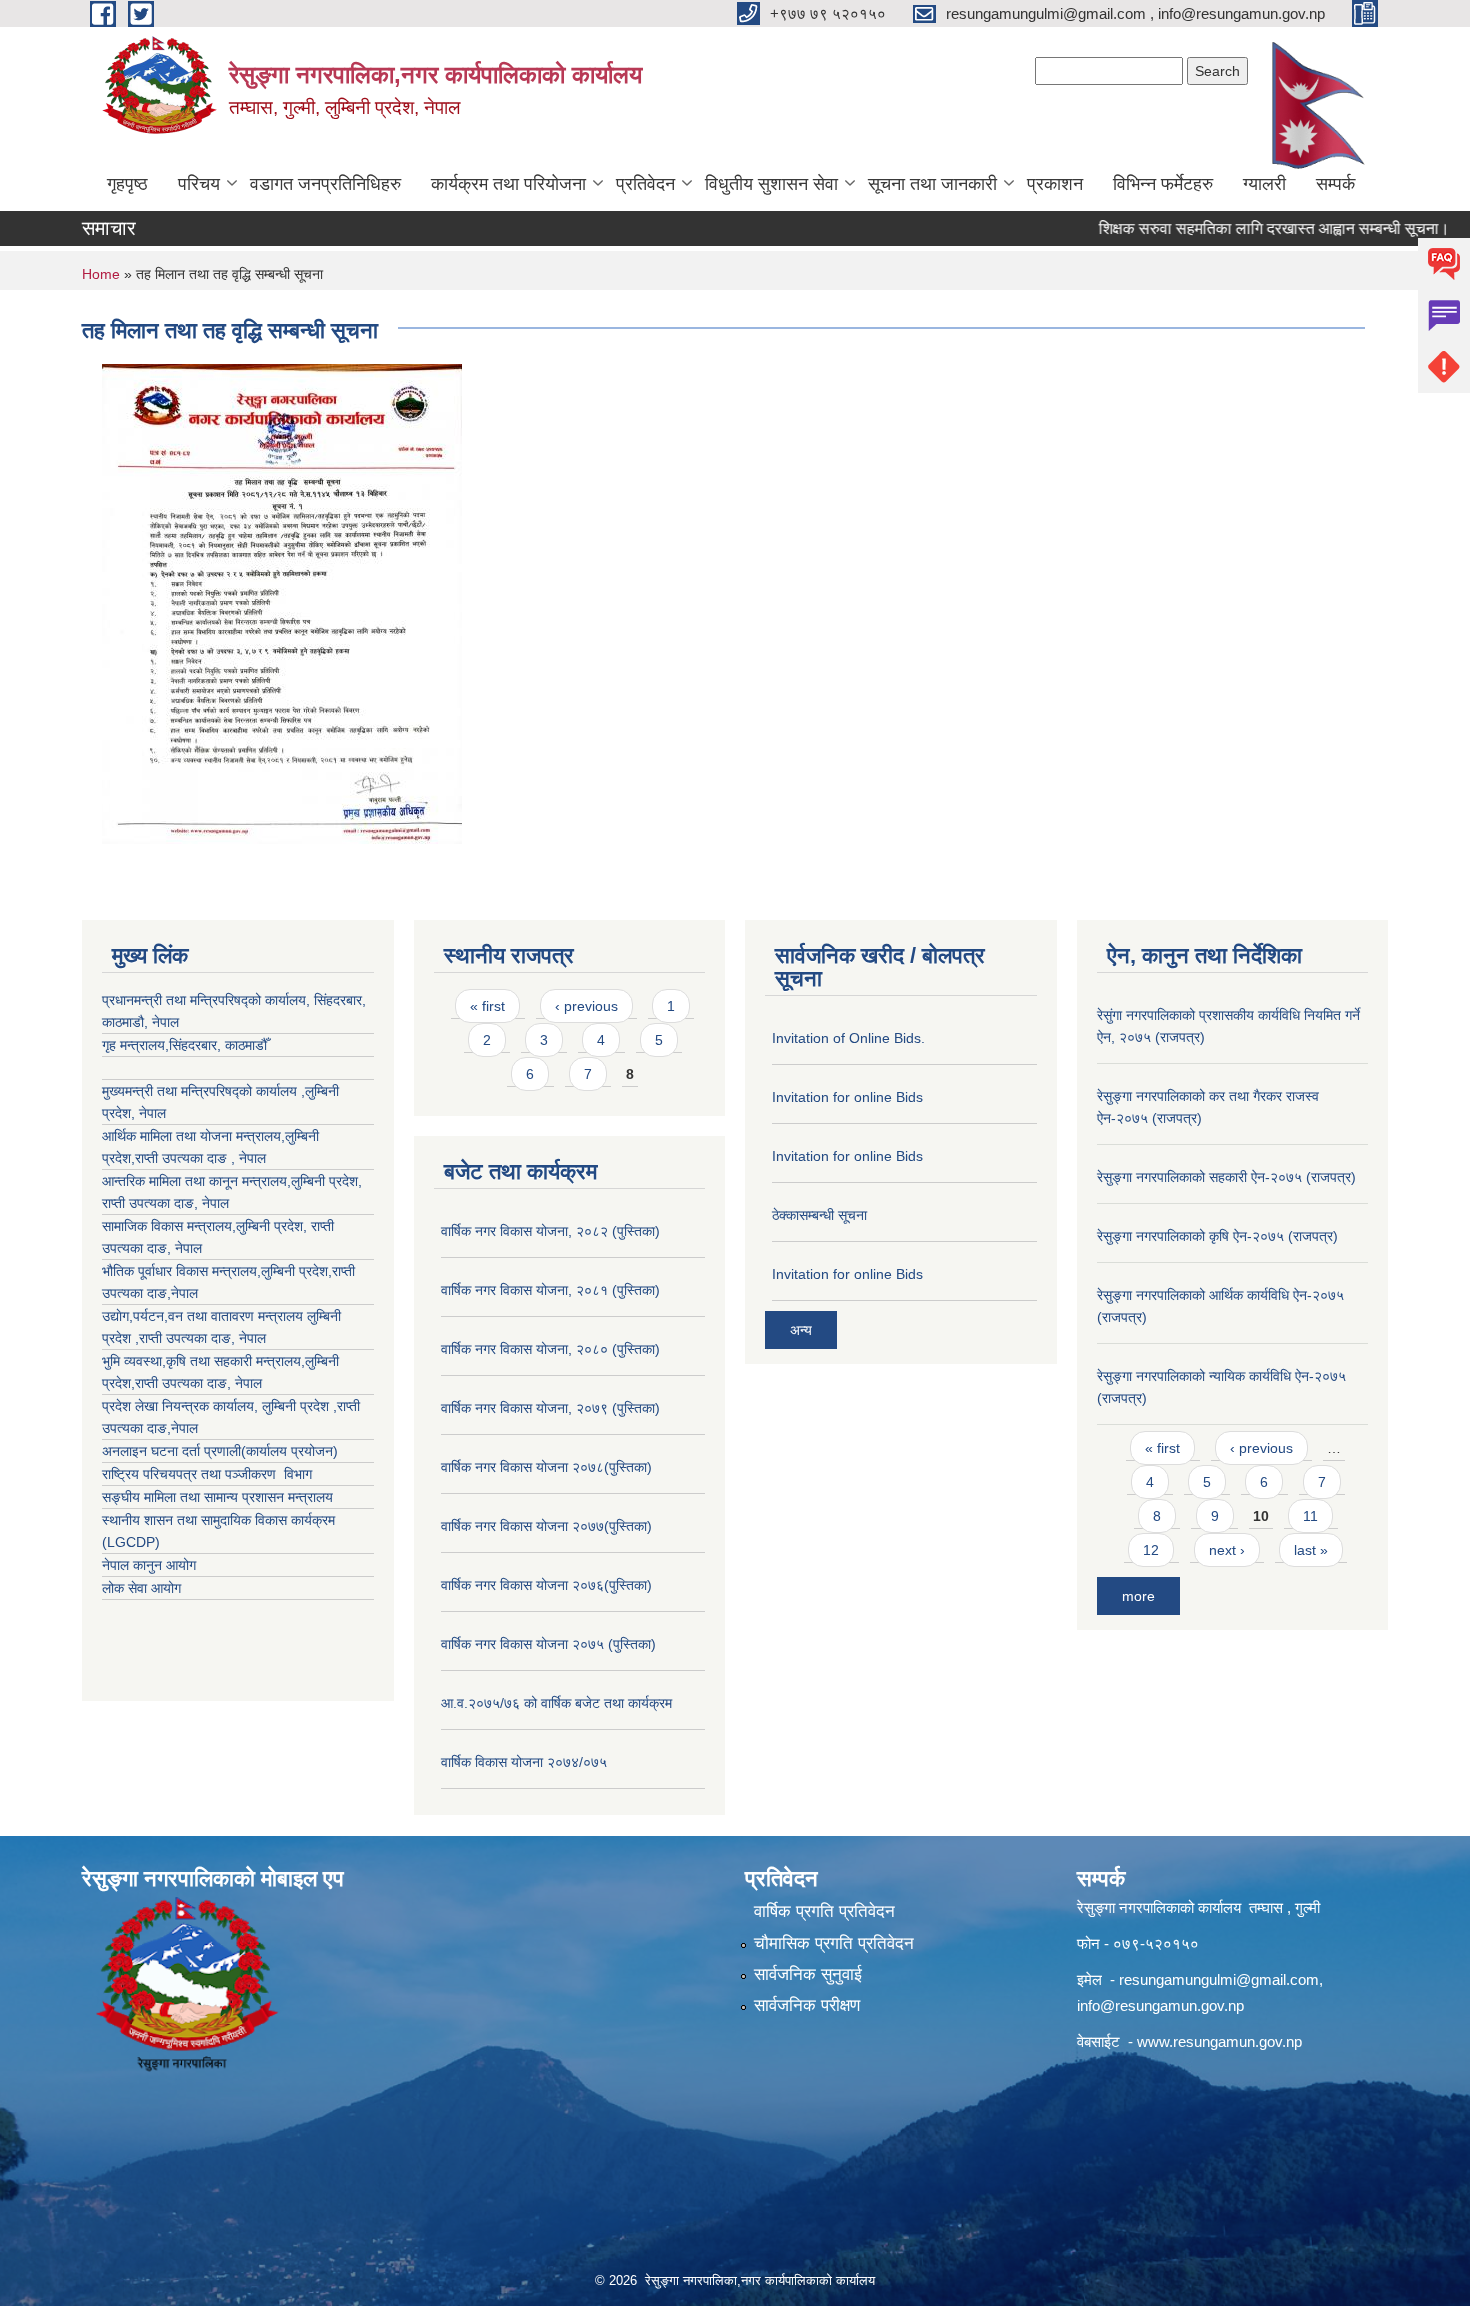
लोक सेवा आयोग (141, 1588)
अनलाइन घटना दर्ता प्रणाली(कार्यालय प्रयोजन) (220, 1451)
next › (1227, 1550)
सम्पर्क (1335, 184)
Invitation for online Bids (847, 1097)
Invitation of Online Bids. (848, 1038)
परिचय (199, 184)
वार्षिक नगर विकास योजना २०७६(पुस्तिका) (546, 1585)
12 (1151, 1550)
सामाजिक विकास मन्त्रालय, (169, 1226)
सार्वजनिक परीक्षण (807, 2005)
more (1138, 1596)
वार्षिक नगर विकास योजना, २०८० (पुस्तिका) (550, 1349)
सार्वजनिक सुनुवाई (808, 1974)
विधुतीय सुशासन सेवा (771, 184)
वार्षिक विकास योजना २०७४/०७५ (524, 1762)
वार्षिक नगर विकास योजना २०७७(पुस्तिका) (546, 1526)
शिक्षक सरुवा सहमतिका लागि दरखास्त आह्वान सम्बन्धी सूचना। (1233, 228)
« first (487, 1006)
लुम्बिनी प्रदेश (324, 1181)
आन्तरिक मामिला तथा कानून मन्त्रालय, (196, 1181)
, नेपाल (211, 1203)
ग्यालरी (1264, 184)
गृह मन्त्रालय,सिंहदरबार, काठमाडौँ (184, 1045)
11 (1310, 1516)
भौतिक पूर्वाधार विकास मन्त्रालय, (181, 1271)
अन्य (801, 1330)
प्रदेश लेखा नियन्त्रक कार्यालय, (182, 1406)
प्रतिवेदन (645, 184)
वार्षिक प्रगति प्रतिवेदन (824, 1911)
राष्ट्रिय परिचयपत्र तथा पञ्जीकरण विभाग (207, 1474)
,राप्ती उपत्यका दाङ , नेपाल (198, 1158)
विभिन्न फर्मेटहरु (1163, 184)
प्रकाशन (1055, 184)
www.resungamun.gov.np (1219, 2041)
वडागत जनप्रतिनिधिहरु (325, 184)
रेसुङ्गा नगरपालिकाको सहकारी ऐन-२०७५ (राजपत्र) (1226, 1177)
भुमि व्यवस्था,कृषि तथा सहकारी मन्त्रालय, (203, 1361)
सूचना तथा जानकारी (932, 184)
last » (1311, 1550)
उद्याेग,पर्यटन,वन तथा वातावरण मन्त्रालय (204, 1316)
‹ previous (586, 1006)
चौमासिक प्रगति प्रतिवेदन (834, 1943)
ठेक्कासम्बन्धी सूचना (819, 1215)
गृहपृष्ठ (127, 184)
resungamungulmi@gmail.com (1219, 1979)
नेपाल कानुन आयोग (149, 1565)
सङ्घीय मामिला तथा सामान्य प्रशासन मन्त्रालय (217, 1497)
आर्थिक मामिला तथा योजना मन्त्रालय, (193, 1136)
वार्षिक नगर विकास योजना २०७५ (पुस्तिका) (548, 1644)
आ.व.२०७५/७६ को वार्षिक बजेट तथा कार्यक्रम (556, 1703)
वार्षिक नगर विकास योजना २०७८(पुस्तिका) (546, 1467)
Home (101, 274)
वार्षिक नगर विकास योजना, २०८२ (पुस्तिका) (550, 1231)
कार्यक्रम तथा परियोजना (508, 184)
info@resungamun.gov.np (1160, 2005)
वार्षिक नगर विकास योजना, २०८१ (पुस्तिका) (550, 1290)
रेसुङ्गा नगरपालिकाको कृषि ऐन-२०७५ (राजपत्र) (1217, 1236)
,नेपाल (182, 1293)
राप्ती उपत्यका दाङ (148, 1203)
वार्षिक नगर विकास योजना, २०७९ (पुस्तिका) (550, 1408)
